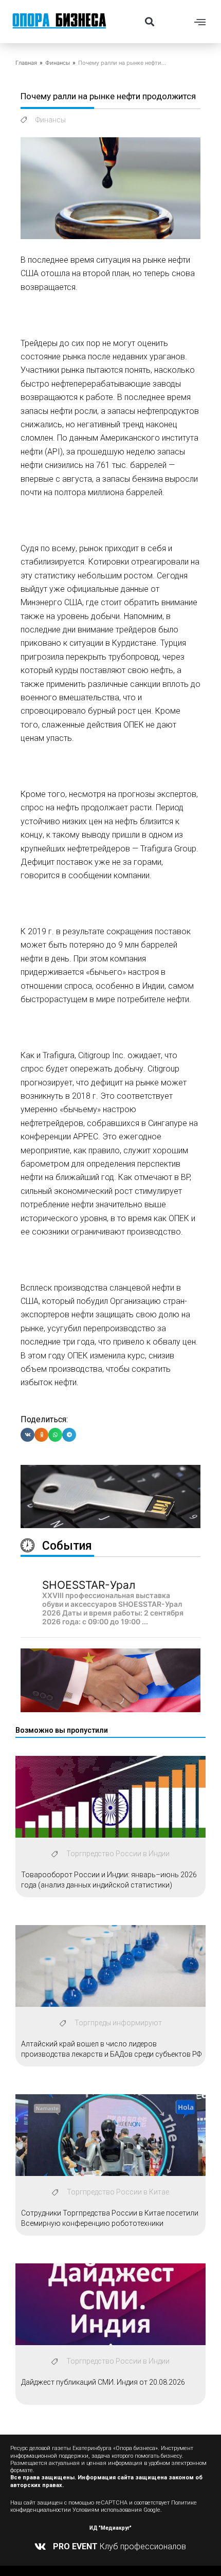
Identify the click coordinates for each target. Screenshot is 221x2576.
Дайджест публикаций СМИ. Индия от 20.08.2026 (103, 2382)
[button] (149, 21)
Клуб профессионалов (119, 2546)
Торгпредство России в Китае (118, 2192)
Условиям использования (107, 2510)
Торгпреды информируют (118, 2023)
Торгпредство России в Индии (118, 1854)
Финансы (58, 63)
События (67, 1546)
